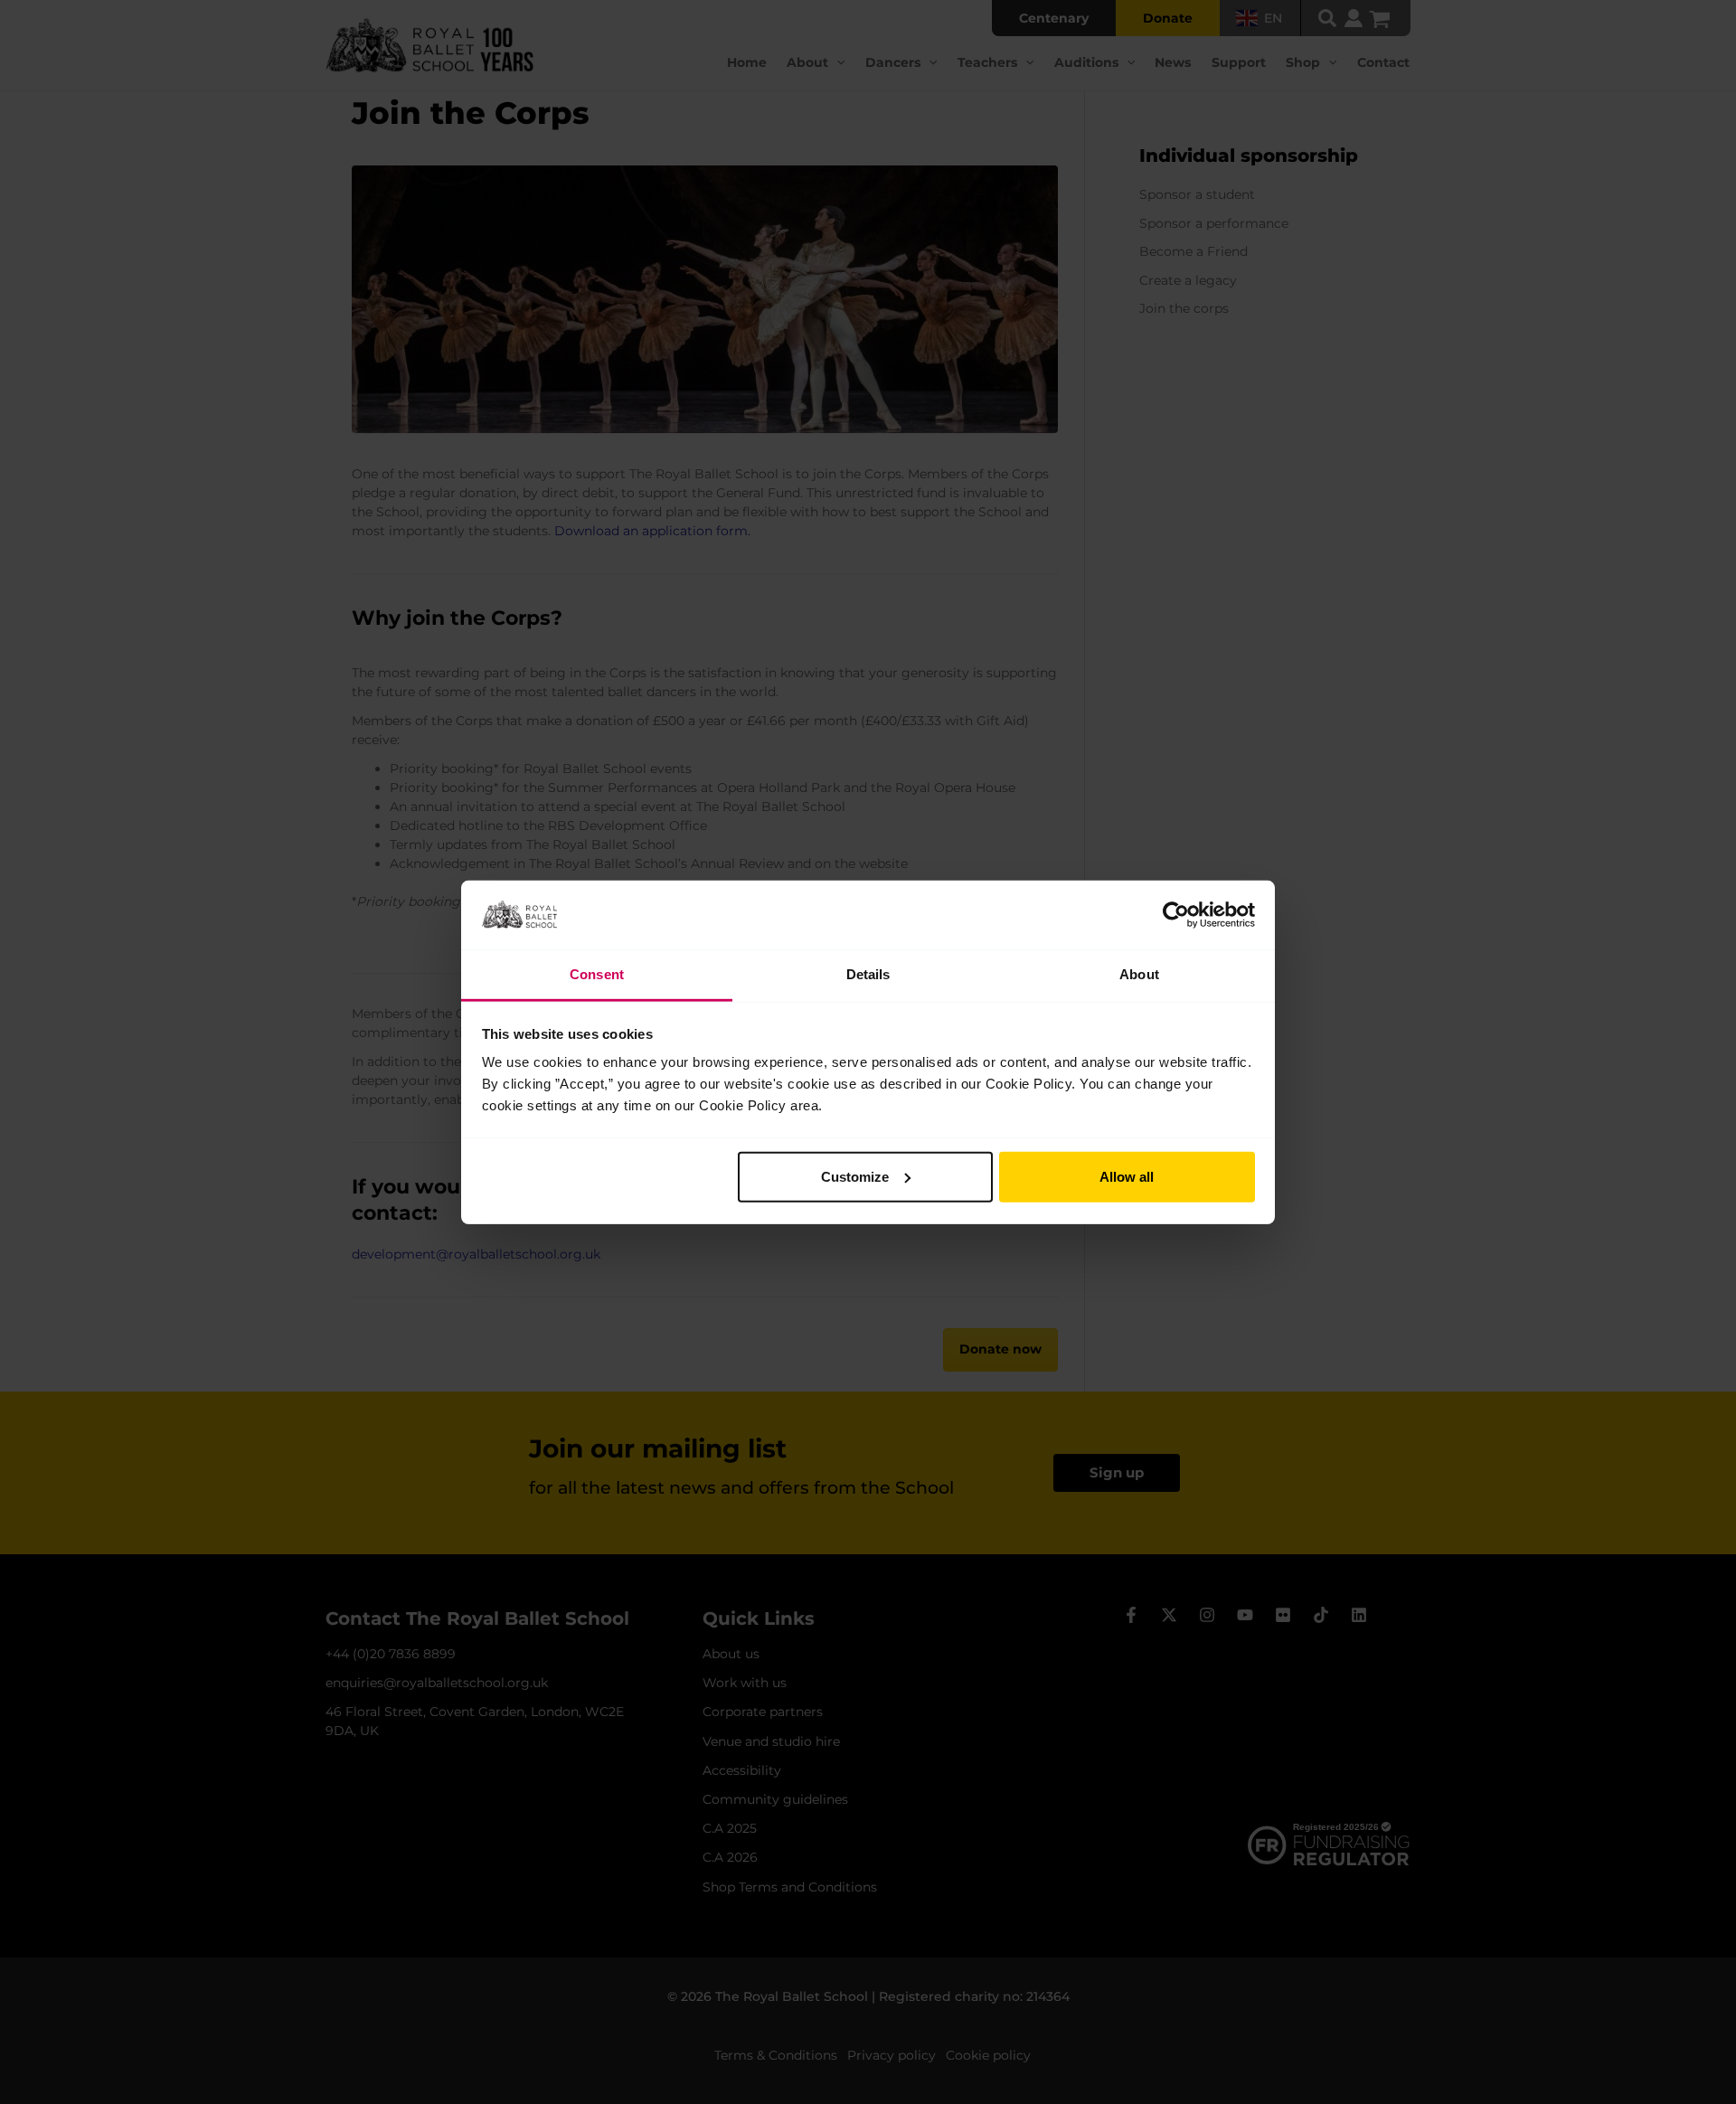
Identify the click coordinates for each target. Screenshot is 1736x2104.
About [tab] (1139, 974)
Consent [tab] (597, 974)
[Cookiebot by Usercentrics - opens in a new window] (1176, 915)
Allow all (1127, 1177)
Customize (855, 1177)
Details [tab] (868, 974)
